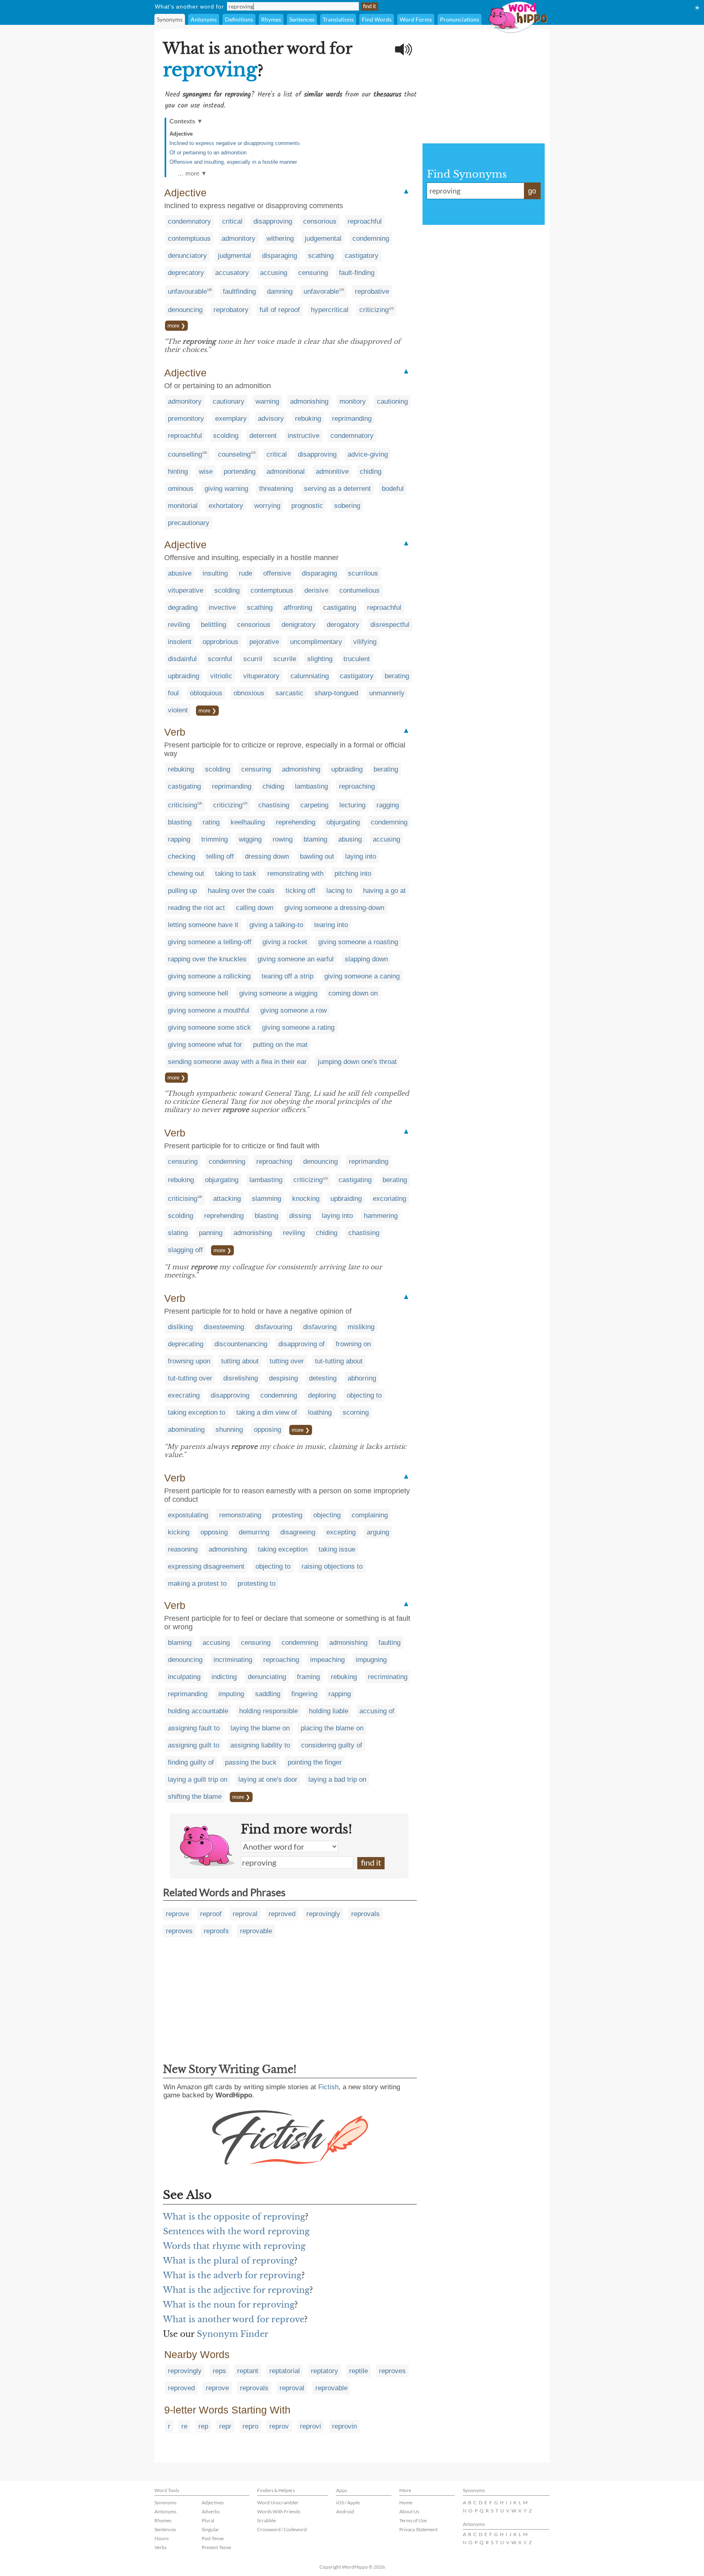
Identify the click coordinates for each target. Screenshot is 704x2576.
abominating (186, 1430)
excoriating (389, 1199)
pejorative (264, 642)
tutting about (240, 1361)
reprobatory (231, 310)
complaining (370, 1515)
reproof (211, 1914)
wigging (250, 839)
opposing (267, 1430)
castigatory (362, 256)
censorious (320, 221)
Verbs (161, 2547)
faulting (389, 1643)
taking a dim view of (267, 1412)
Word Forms (416, 19)
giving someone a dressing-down (334, 908)
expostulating (188, 1515)
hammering (381, 1216)
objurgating (343, 822)
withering (280, 238)
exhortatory (226, 506)
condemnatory (189, 221)
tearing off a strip (287, 976)
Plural (208, 2520)
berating (397, 676)
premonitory (186, 419)
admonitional (286, 471)
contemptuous (189, 238)
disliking (180, 1327)
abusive (180, 573)
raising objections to (332, 1566)
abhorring (362, 1378)
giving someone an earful (296, 959)
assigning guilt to (194, 1745)
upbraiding (184, 676)
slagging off (185, 1250)
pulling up (182, 891)
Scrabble (266, 2520)
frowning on (353, 1344)
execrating (184, 1395)
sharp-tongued (336, 693)
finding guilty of (191, 1762)
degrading (183, 608)
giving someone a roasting (358, 942)
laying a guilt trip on (198, 1779)
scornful (220, 659)
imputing (231, 1694)
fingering (304, 1694)
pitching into (353, 874)
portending (240, 471)
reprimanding (352, 419)
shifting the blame (195, 1797)
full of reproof (280, 310)
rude (245, 573)
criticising (183, 805)
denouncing (185, 310)
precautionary (189, 523)
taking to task (236, 874)
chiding (371, 471)
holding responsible (268, 1711)
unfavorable (321, 291)
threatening (276, 489)
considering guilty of (332, 1745)
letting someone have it (203, 925)
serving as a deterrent (337, 489)
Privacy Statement (418, 2529)
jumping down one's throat (357, 1062)
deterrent (263, 436)
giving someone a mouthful (209, 1010)
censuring (313, 273)
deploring (322, 1395)
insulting (215, 573)
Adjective (181, 134)
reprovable (256, 1931)
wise (206, 471)
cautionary (229, 401)
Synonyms (170, 19)
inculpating (184, 1677)
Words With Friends (279, 2511)
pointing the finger (315, 1762)
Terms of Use (413, 2520)
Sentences (302, 19)
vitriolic (221, 676)
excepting (341, 1532)
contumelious (360, 590)
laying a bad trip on (337, 1779)
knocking (306, 1199)
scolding (226, 436)
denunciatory (187, 256)
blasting (180, 822)
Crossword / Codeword (282, 2529)
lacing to (339, 891)
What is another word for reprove (234, 2319)
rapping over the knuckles (207, 959)
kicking (179, 1532)
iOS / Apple (348, 2502)
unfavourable (187, 291)
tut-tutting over (190, 1378)
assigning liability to (260, 1745)
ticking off (300, 891)
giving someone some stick (209, 1028)
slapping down (366, 959)
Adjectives (213, 2502)
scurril (253, 659)
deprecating (186, 1344)
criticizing (374, 310)
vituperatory (261, 676)
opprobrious (220, 642)
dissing (300, 1216)
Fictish (328, 2087)
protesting (287, 1515)
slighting (320, 659)
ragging (388, 805)
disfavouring (274, 1327)
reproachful (365, 221)
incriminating (233, 1660)
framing (308, 1677)
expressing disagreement (206, 1566)
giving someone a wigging (278, 993)
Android (345, 2511)
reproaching (357, 786)
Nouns (162, 2538)
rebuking (308, 419)
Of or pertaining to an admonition (208, 153)
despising (283, 1378)
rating (211, 822)
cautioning (392, 401)
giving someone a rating (298, 1028)
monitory (353, 401)
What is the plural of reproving (229, 2261)
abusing (350, 839)
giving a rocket (285, 942)
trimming (214, 839)
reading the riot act (196, 908)
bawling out (317, 856)
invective (222, 608)
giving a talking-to (276, 925)
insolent (180, 642)
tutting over (287, 1361)
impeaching (327, 1660)
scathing (321, 256)
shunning (229, 1430)
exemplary (231, 419)
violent (178, 710)
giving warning (226, 489)
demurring (254, 1532)
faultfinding (239, 291)
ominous (181, 489)
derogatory (343, 625)
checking (181, 856)
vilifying (365, 642)
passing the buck (251, 1762)
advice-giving (368, 454)
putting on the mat (280, 1045)
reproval (245, 1914)
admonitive (332, 471)
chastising (274, 805)
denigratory (299, 625)
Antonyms (204, 19)
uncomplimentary (316, 642)
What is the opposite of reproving (234, 2217)
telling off (220, 856)
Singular (210, 2529)
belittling (213, 625)
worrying (267, 506)
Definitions (239, 19)
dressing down (267, 856)
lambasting (311, 786)
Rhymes (271, 19)
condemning (371, 238)
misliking (361, 1327)
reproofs (216, 1931)
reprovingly (323, 1914)
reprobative (372, 291)
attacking (227, 1199)
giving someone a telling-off (210, 942)
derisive (316, 590)
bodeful (393, 489)
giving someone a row (294, 1010)
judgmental (234, 256)
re (184, 2426)
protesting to (256, 1584)
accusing (274, 273)
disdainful (182, 659)
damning (280, 291)
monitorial (183, 506)
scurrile (285, 659)
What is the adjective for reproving (236, 2290)
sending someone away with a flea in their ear (237, 1062)
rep (203, 2426)
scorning (356, 1412)
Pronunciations (460, 19)
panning (211, 1233)
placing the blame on (332, 1728)
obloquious (206, 693)
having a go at (384, 891)
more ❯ (176, 326)
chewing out (186, 874)
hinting (178, 471)
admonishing (309, 401)
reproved (282, 1914)
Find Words (377, 19)
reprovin (344, 2426)
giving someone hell (198, 993)
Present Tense (216, 2547)
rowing (283, 839)
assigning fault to (194, 1728)
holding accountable (198, 1711)
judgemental (323, 238)
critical (232, 221)
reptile (359, 2371)
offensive (277, 573)
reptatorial (285, 2371)
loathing (320, 1412)
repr (225, 2426)
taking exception (283, 1549)
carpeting (314, 805)
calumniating (310, 676)
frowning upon (189, 1361)
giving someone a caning (362, 976)
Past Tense (213, 2538)
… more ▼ (192, 173)
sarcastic (289, 693)
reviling (179, 625)
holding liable (329, 1711)
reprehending (296, 822)
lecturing (352, 805)
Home (406, 2502)
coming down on (353, 993)
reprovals (365, 1914)
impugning (371, 1660)
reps (219, 2371)
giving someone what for (205, 1045)
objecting (327, 1515)
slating (178, 1233)
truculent (357, 659)
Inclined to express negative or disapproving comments (235, 143)
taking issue (337, 1549)
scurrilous (363, 573)
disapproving (273, 221)
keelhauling (248, 822)
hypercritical (330, 310)
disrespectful (390, 625)
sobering (347, 506)
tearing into (331, 925)
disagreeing (298, 1532)
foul (173, 693)
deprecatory (186, 273)
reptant (248, 2371)
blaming (315, 839)
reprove (177, 1914)
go (532, 191)
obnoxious (249, 693)
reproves (179, 1931)
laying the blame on (260, 1728)
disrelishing (241, 1378)
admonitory (239, 238)
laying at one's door (268, 1779)
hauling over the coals (241, 891)
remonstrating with (295, 874)
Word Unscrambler (278, 2502)
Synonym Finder (233, 2334)
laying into (361, 856)
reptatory (324, 2371)
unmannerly (387, 693)
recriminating (388, 1677)
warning (267, 401)
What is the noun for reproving (229, 2305)
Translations (338, 19)
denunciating (267, 1677)
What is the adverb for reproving (232, 2275)
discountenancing (241, 1344)
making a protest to (197, 1584)
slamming (266, 1199)
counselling (185, 454)
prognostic (307, 506)
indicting (224, 1677)
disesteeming (224, 1327)
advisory (271, 419)
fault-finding (357, 273)
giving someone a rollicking (209, 976)
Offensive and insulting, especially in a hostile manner (233, 162)
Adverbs (211, 2511)
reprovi (310, 2426)
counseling (234, 454)
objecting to (364, 1395)
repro (250, 2426)
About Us (409, 2511)
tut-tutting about (339, 1361)
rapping (179, 839)
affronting (298, 608)
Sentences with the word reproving (236, 2231)
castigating (340, 608)
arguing (378, 1532)
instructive (304, 436)
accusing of (377, 1711)
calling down (255, 908)
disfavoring (320, 1327)
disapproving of (301, 1344)
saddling (268, 1694)
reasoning (183, 1549)
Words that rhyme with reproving (234, 2246)
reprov (279, 2426)
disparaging (279, 256)
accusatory (232, 273)
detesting (323, 1378)
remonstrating (240, 1515)
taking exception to (197, 1412)
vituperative (186, 590)
